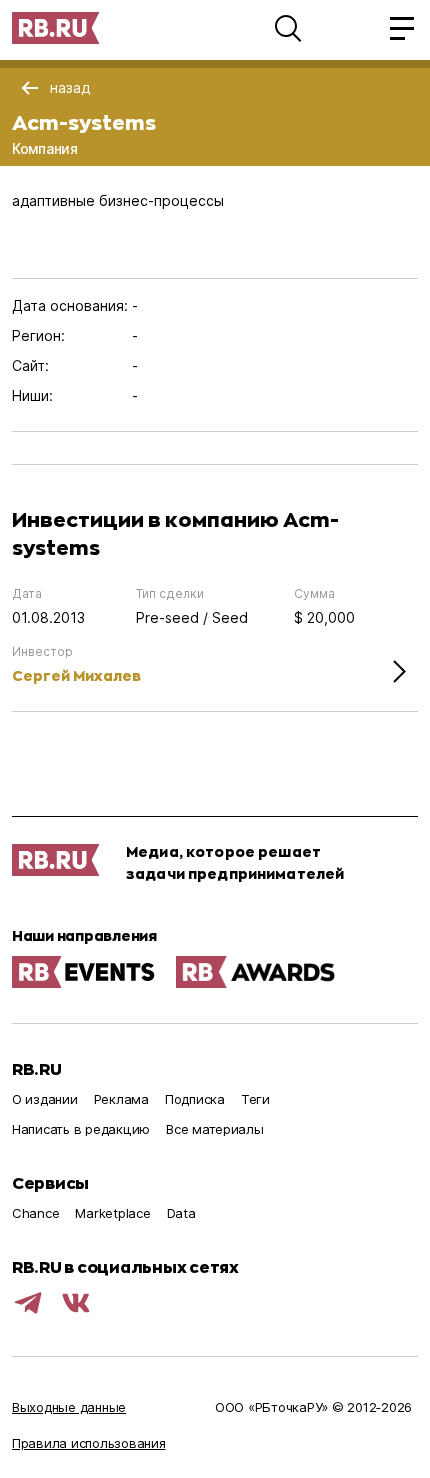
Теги (255, 1099)
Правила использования (89, 1443)
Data (181, 1213)
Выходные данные (69, 1407)
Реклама (121, 1099)
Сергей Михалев (76, 675)
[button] (288, 28)
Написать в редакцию (81, 1129)
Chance (35, 1213)
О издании (45, 1099)
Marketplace (112, 1213)
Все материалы (215, 1129)
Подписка (195, 1099)
